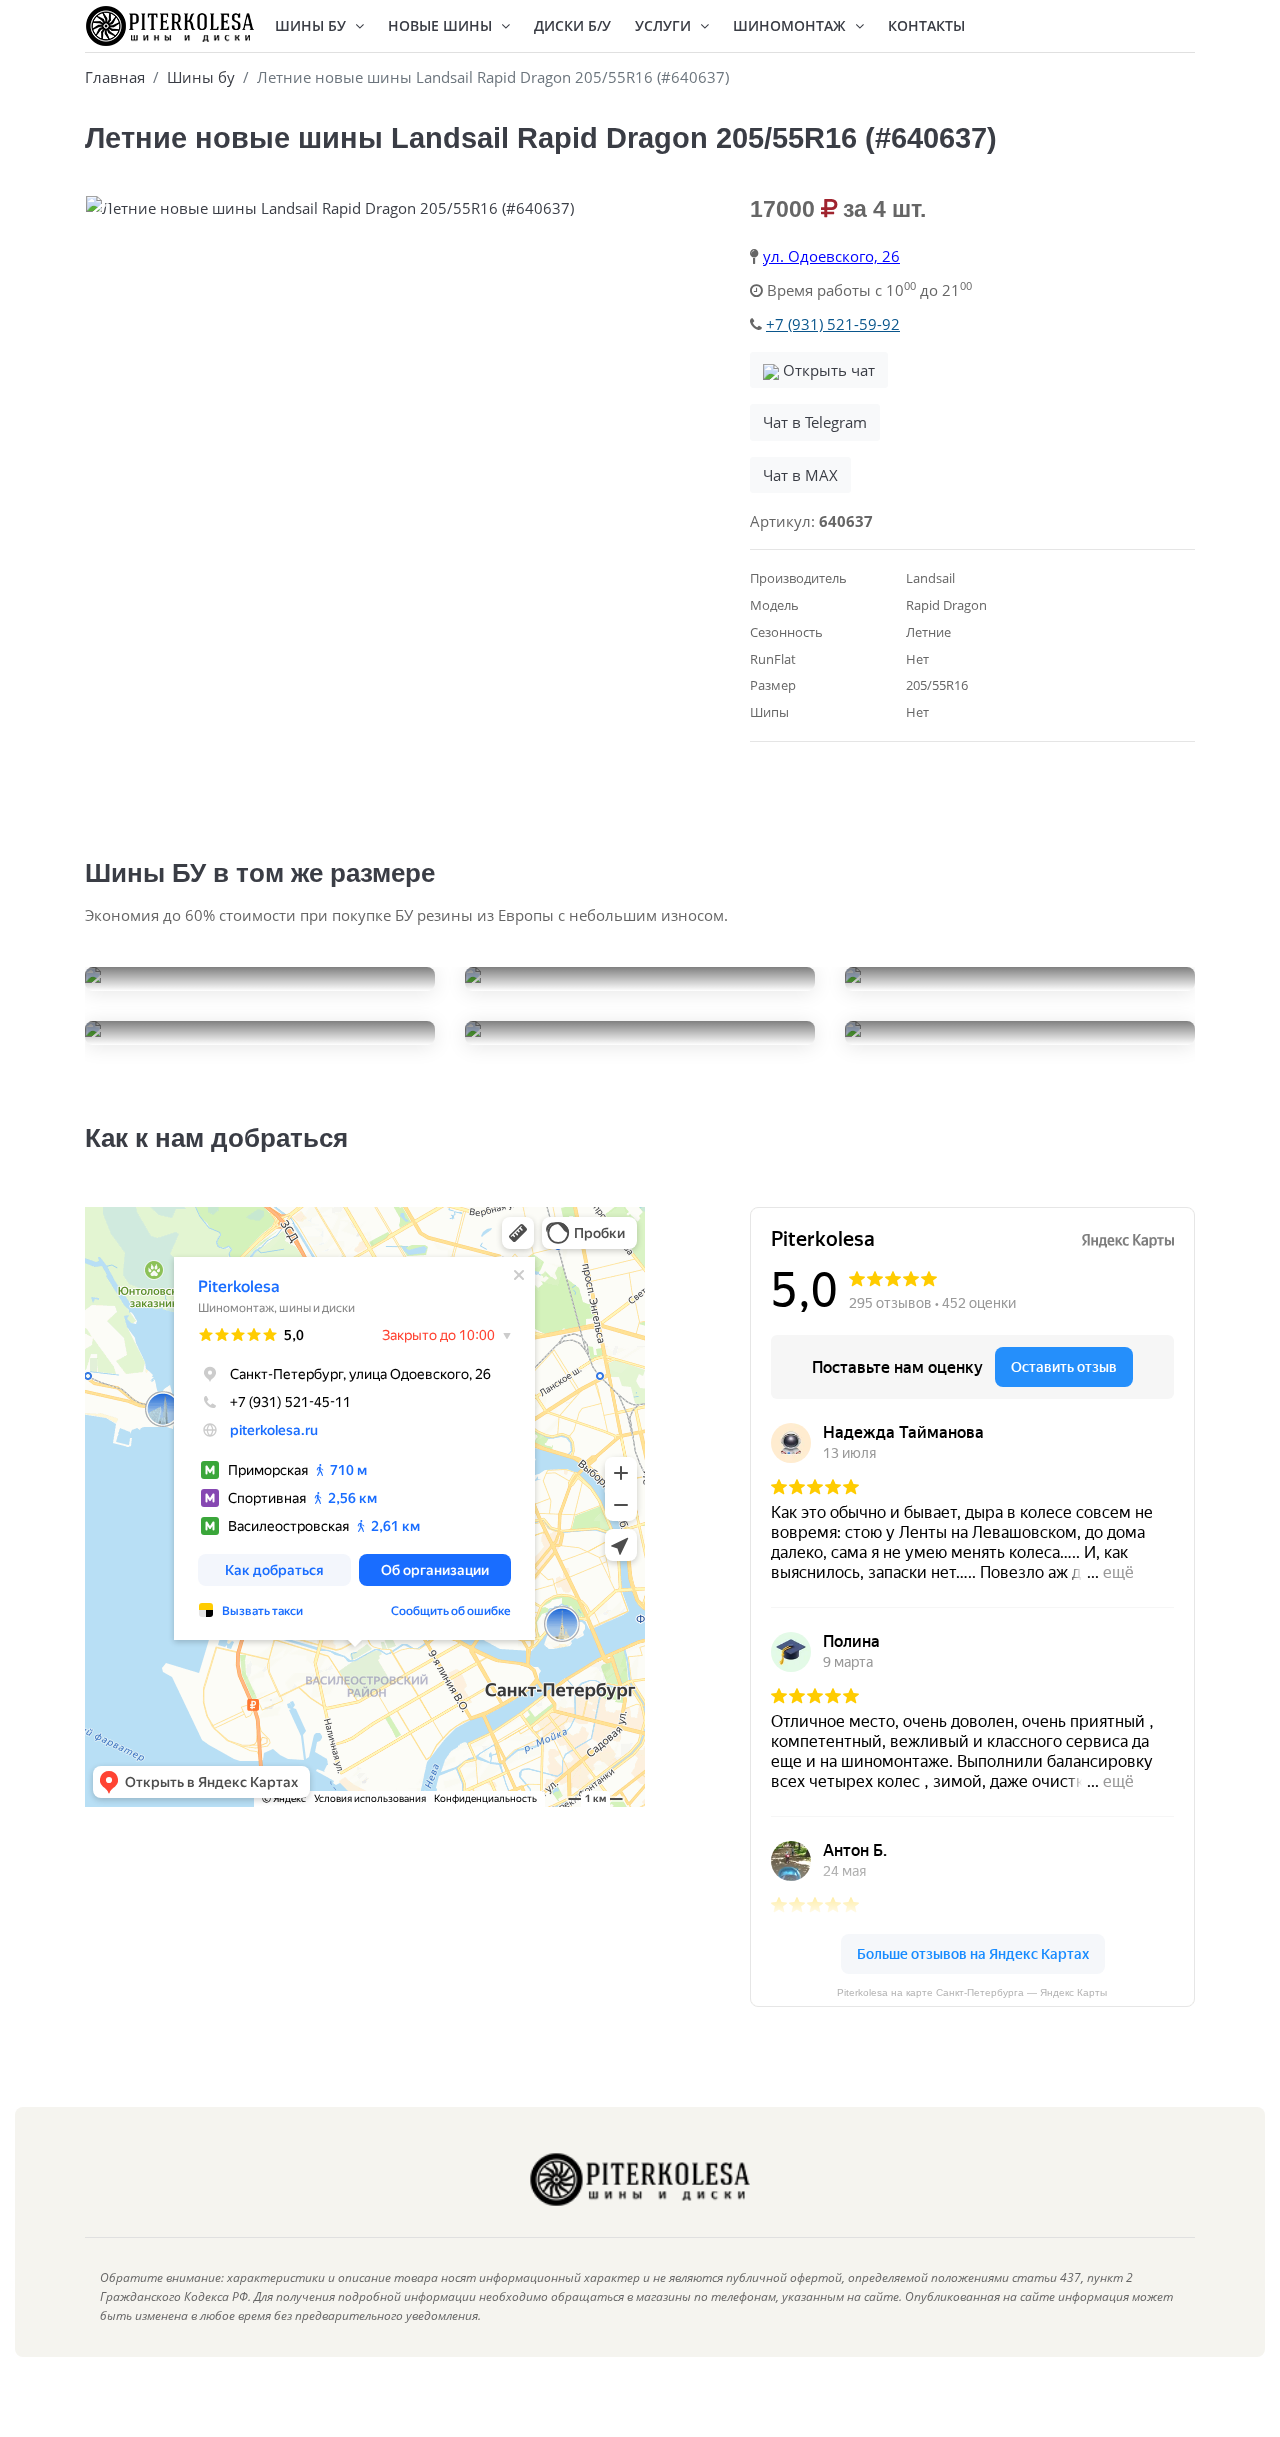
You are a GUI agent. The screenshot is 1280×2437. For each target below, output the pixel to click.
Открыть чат (827, 370)
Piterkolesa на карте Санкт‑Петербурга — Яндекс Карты (972, 1992)
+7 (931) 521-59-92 (833, 324)
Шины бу (201, 77)
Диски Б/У (572, 25)
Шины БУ (312, 25)
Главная (115, 77)
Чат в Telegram (815, 422)
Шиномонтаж (791, 25)
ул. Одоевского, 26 (831, 256)
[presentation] (105, 213)
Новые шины (442, 25)
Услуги (665, 25)
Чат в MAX (800, 475)
